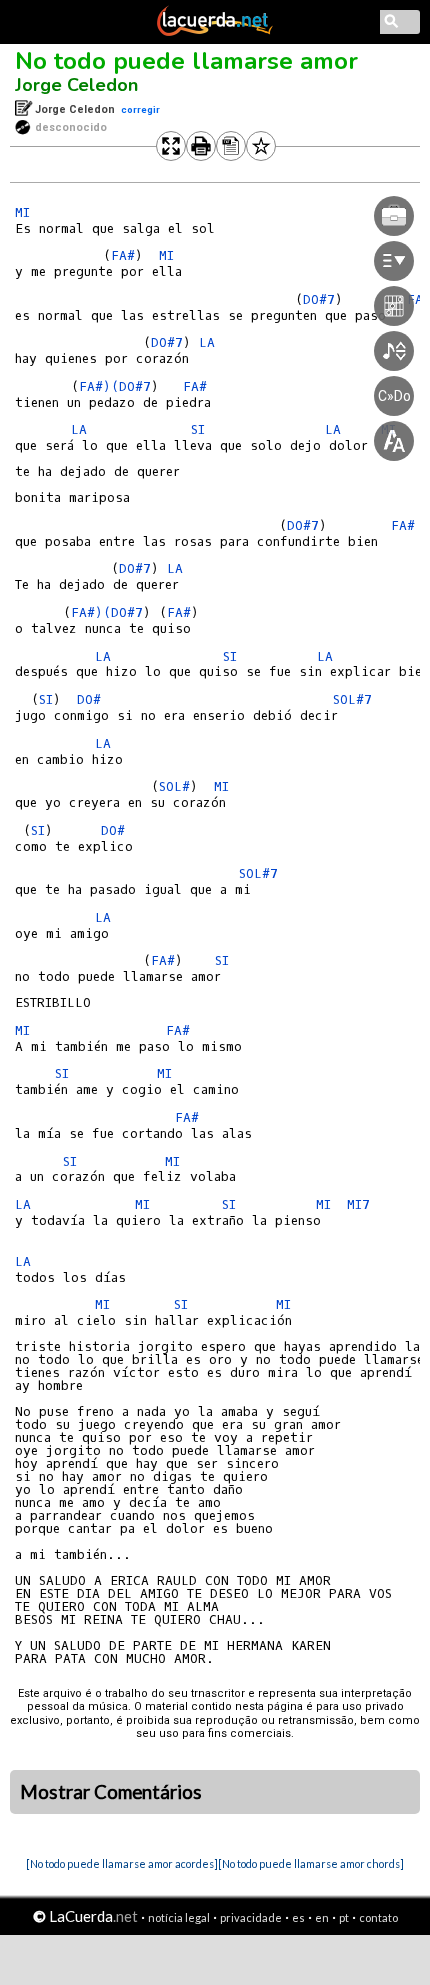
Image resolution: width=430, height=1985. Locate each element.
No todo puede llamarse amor (186, 61)
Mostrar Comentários (111, 1792)
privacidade (251, 1917)
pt (344, 1917)
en (322, 1917)
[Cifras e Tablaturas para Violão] (215, 32)
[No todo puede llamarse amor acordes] (122, 1863)
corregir (140, 109)
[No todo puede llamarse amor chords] (311, 1863)
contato (378, 1917)
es (298, 1917)
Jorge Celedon (76, 85)
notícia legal (179, 1917)
